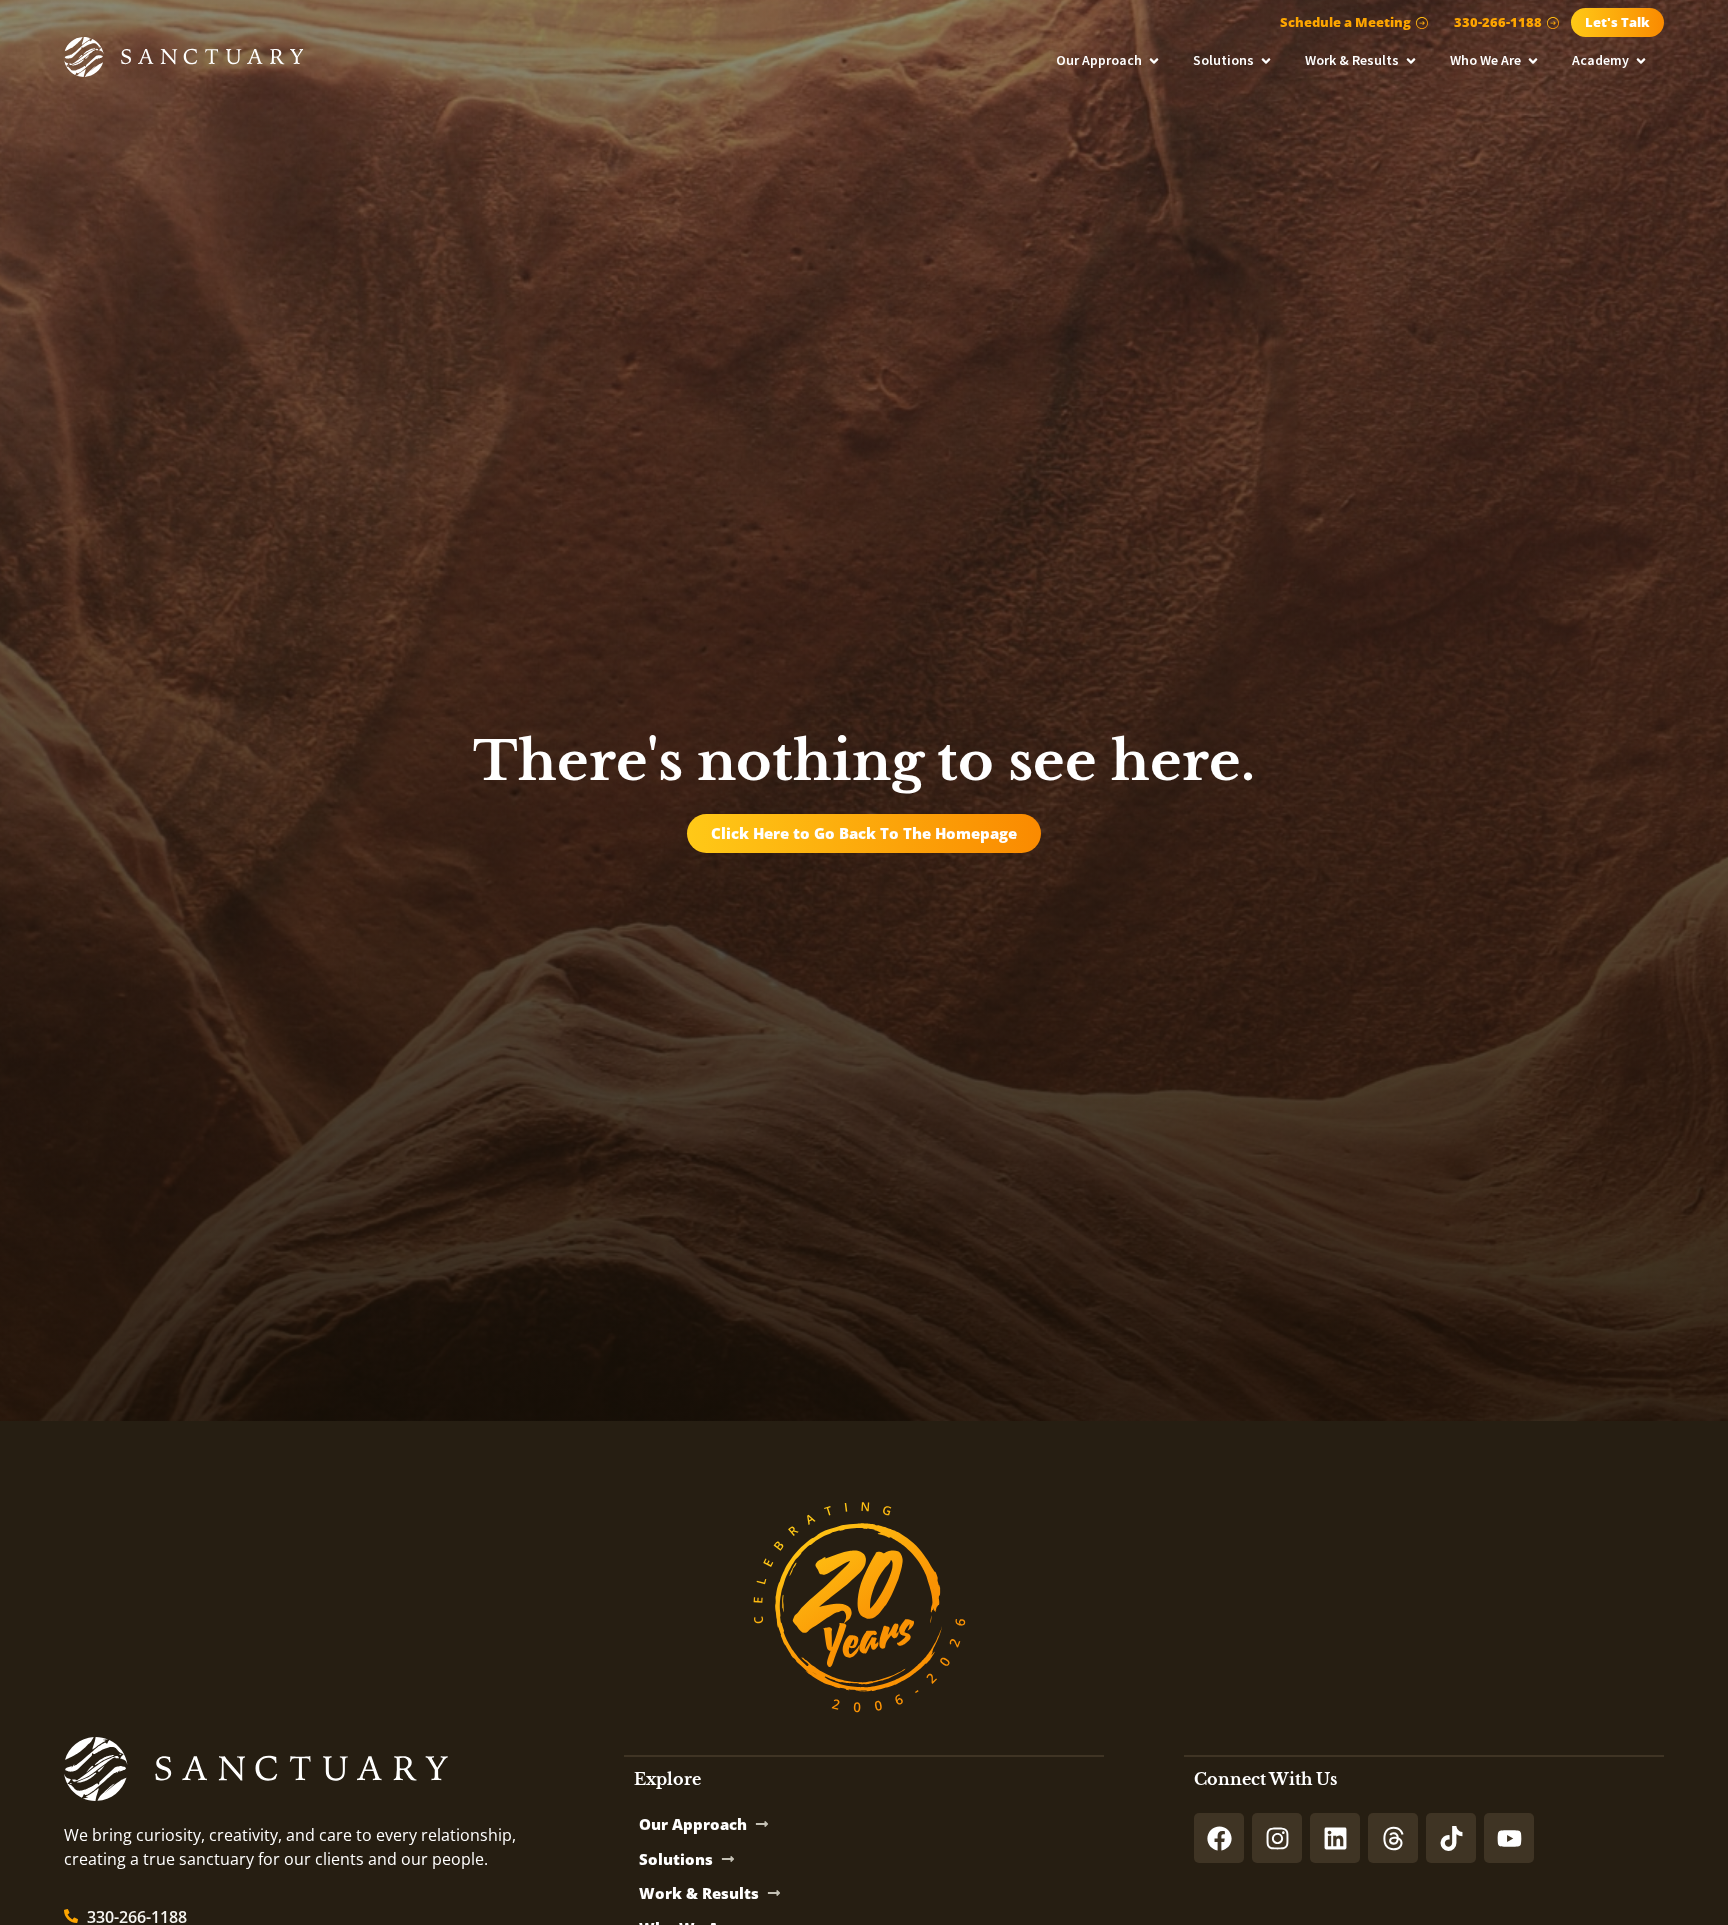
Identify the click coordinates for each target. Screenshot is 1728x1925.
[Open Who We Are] (1533, 60)
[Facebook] (1219, 1838)
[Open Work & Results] (1411, 60)
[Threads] (1393, 1838)
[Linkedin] (1335, 1838)
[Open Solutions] (1266, 60)
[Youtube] (1509, 1838)
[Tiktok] (1451, 1838)
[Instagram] (1277, 1838)
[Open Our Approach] (1154, 60)
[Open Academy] (1641, 60)
